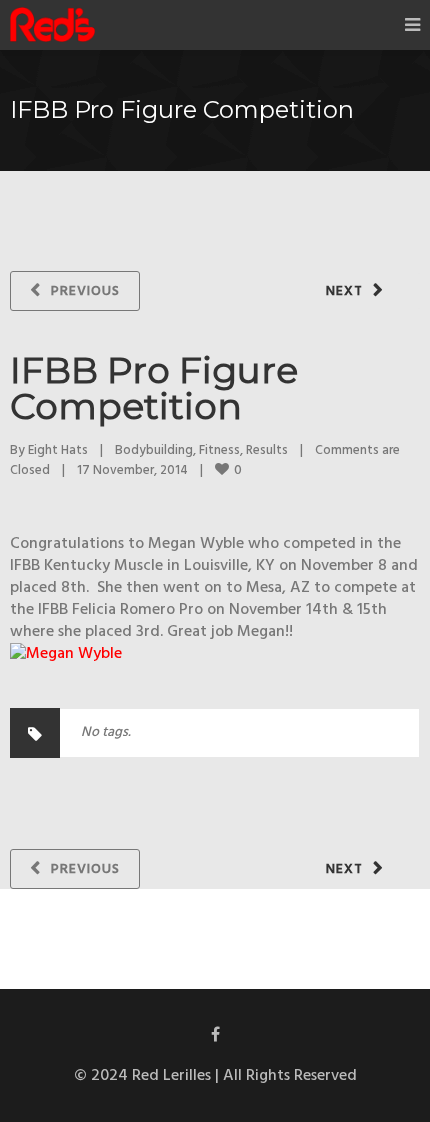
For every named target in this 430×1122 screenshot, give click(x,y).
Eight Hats (58, 450)
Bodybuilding (154, 450)
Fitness (219, 450)
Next (344, 291)
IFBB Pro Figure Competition (154, 388)
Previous (85, 291)
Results (267, 450)
